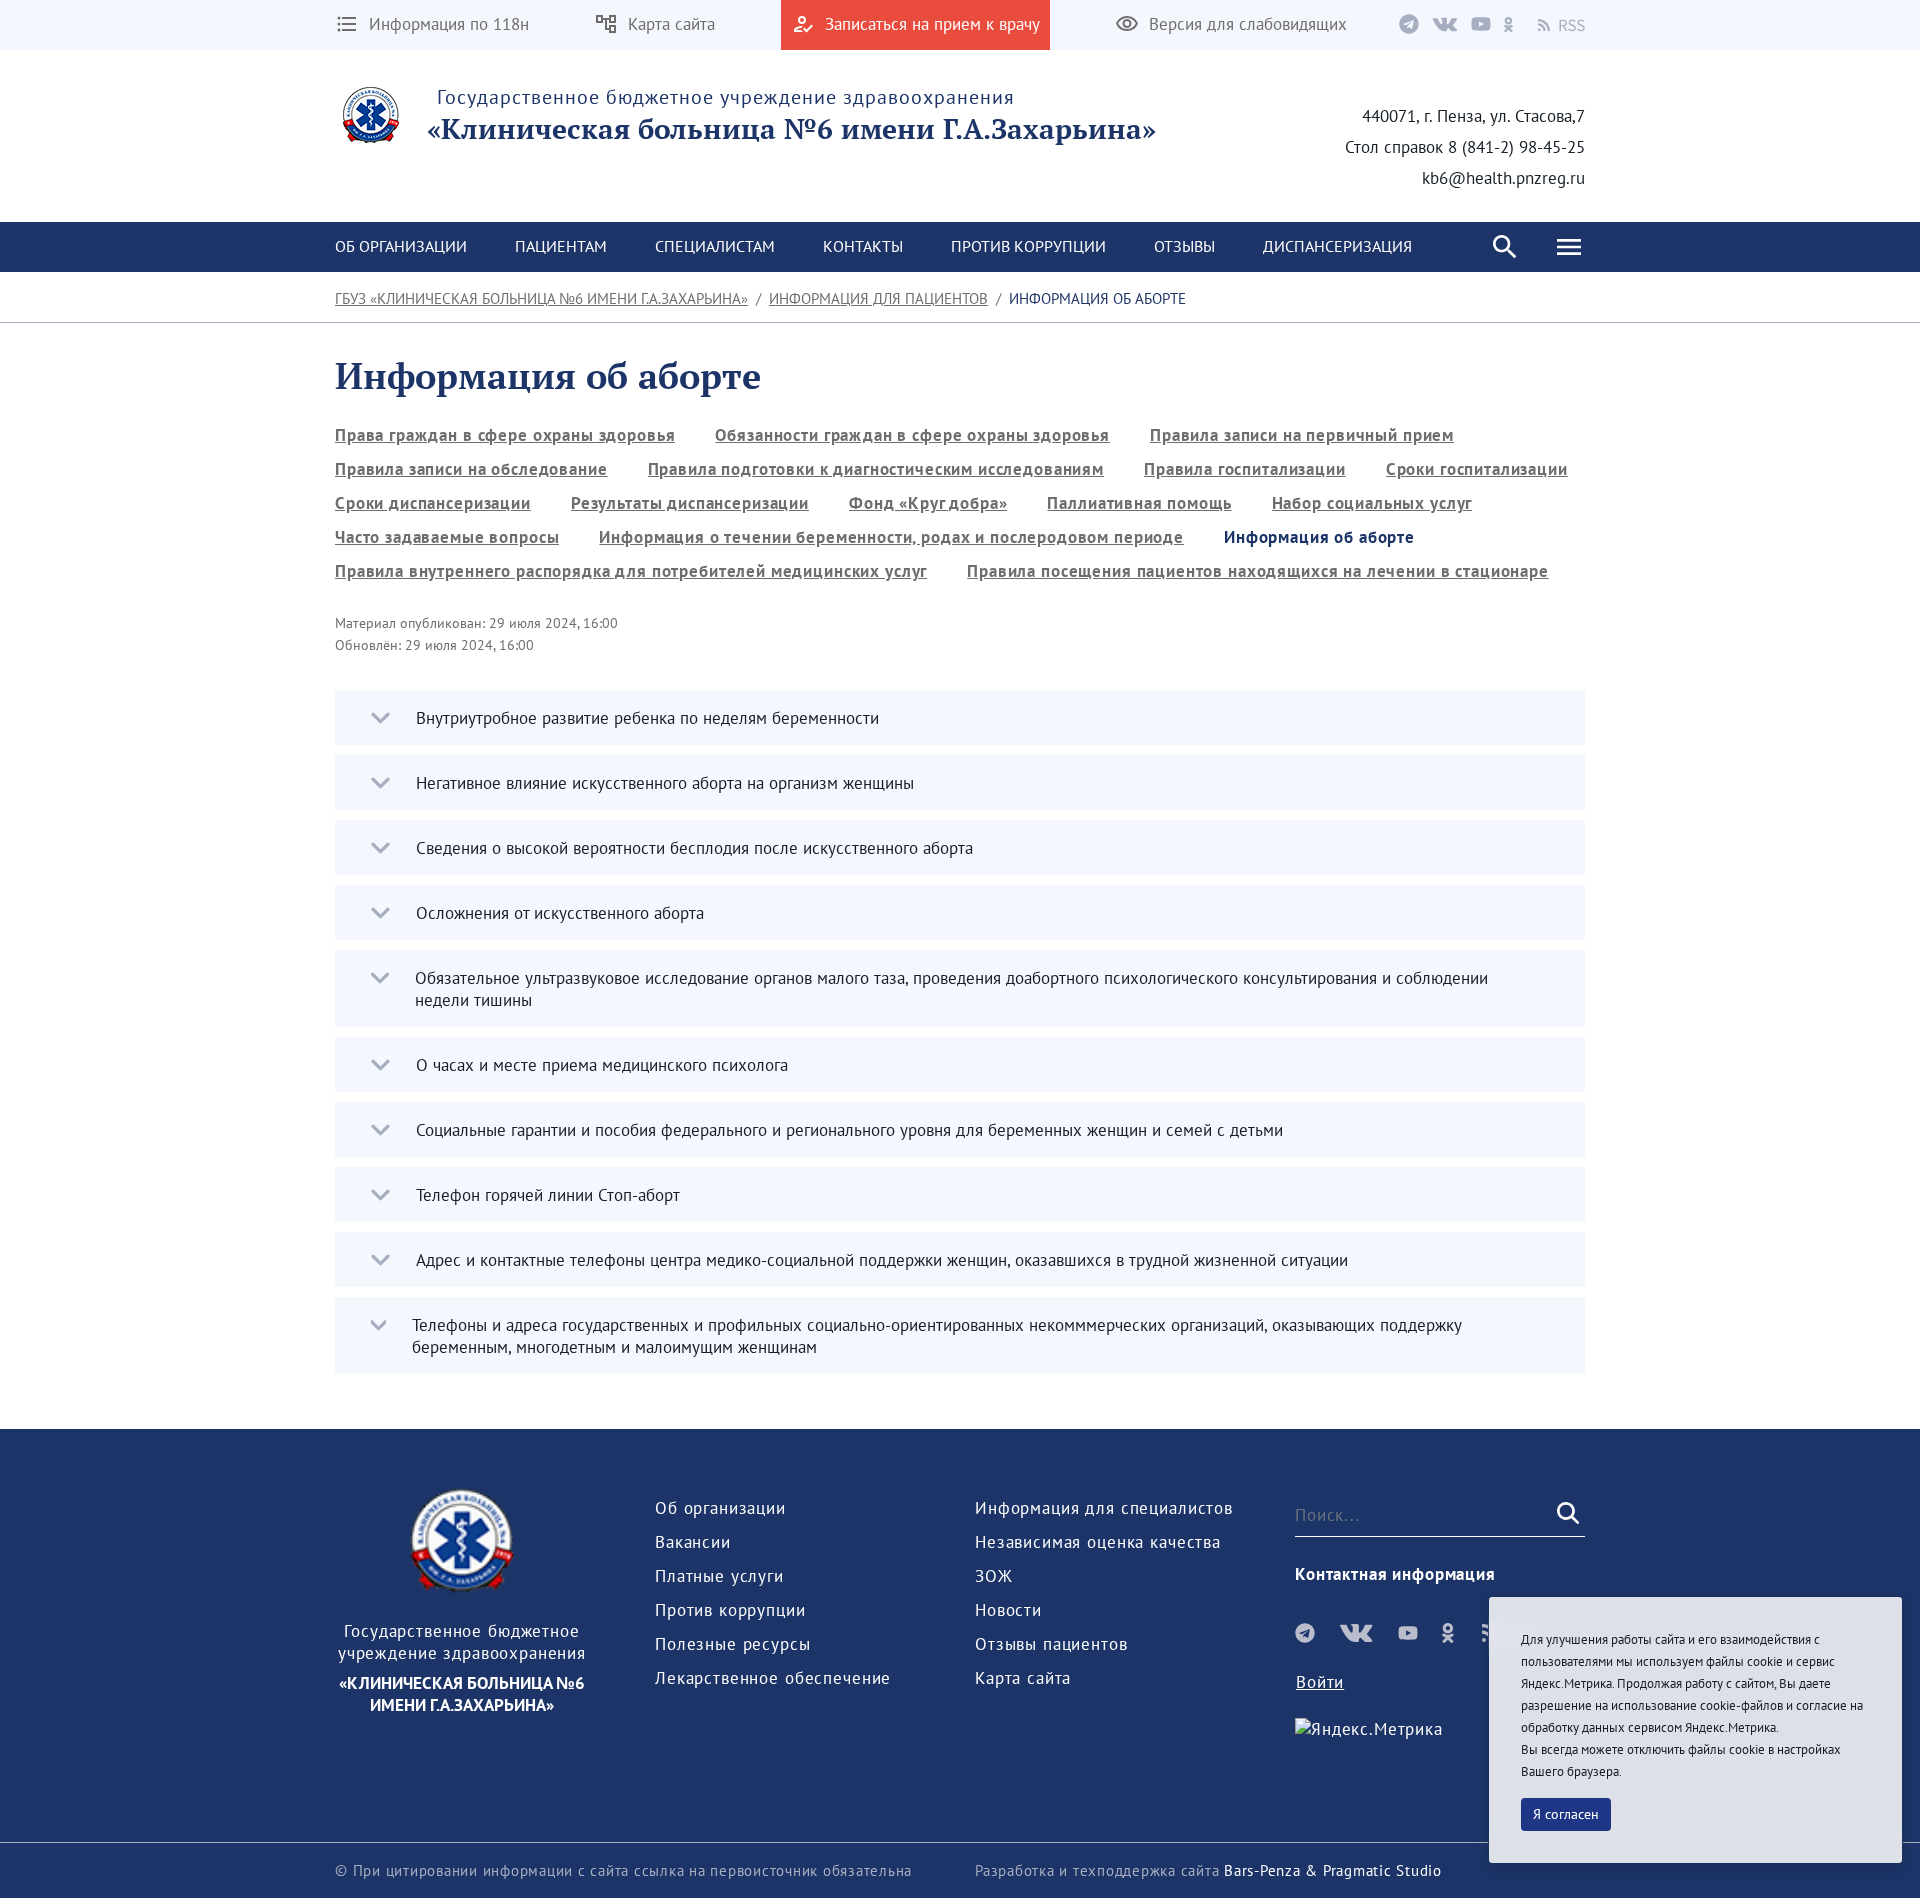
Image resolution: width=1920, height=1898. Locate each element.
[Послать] (1566, 1514)
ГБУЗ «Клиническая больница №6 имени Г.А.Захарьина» (541, 298)
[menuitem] (401, 247)
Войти (1320, 1682)
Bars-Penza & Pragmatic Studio (1333, 1870)
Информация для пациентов (878, 298)
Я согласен (1566, 1814)
